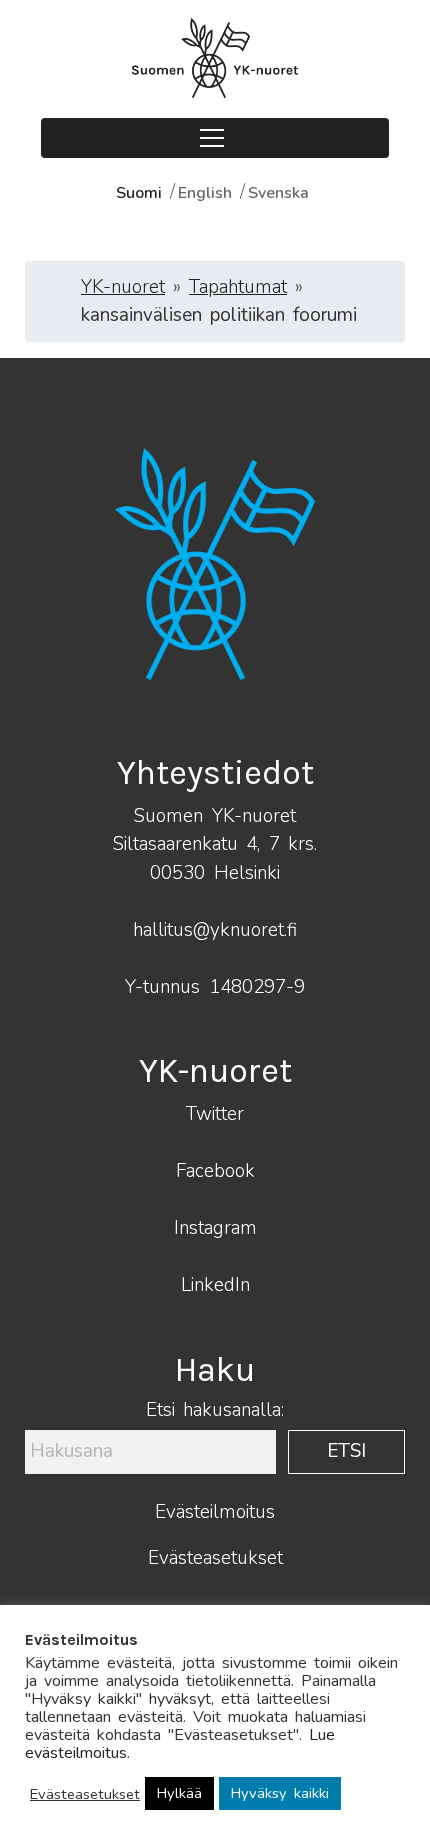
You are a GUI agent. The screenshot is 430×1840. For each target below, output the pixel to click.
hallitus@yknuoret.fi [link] (215, 930)
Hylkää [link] (179, 1793)
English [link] (205, 193)
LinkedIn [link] (215, 1285)
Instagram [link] (215, 1228)
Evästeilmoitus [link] (215, 1512)
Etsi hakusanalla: (215, 1410)
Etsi (346, 1451)
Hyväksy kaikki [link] (280, 1793)
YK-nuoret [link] (123, 287)
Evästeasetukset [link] (215, 1558)
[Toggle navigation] (215, 138)
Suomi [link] (139, 193)
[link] (215, 58)
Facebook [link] (215, 1171)
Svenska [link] (278, 193)
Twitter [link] (215, 1114)
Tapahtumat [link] (238, 287)
